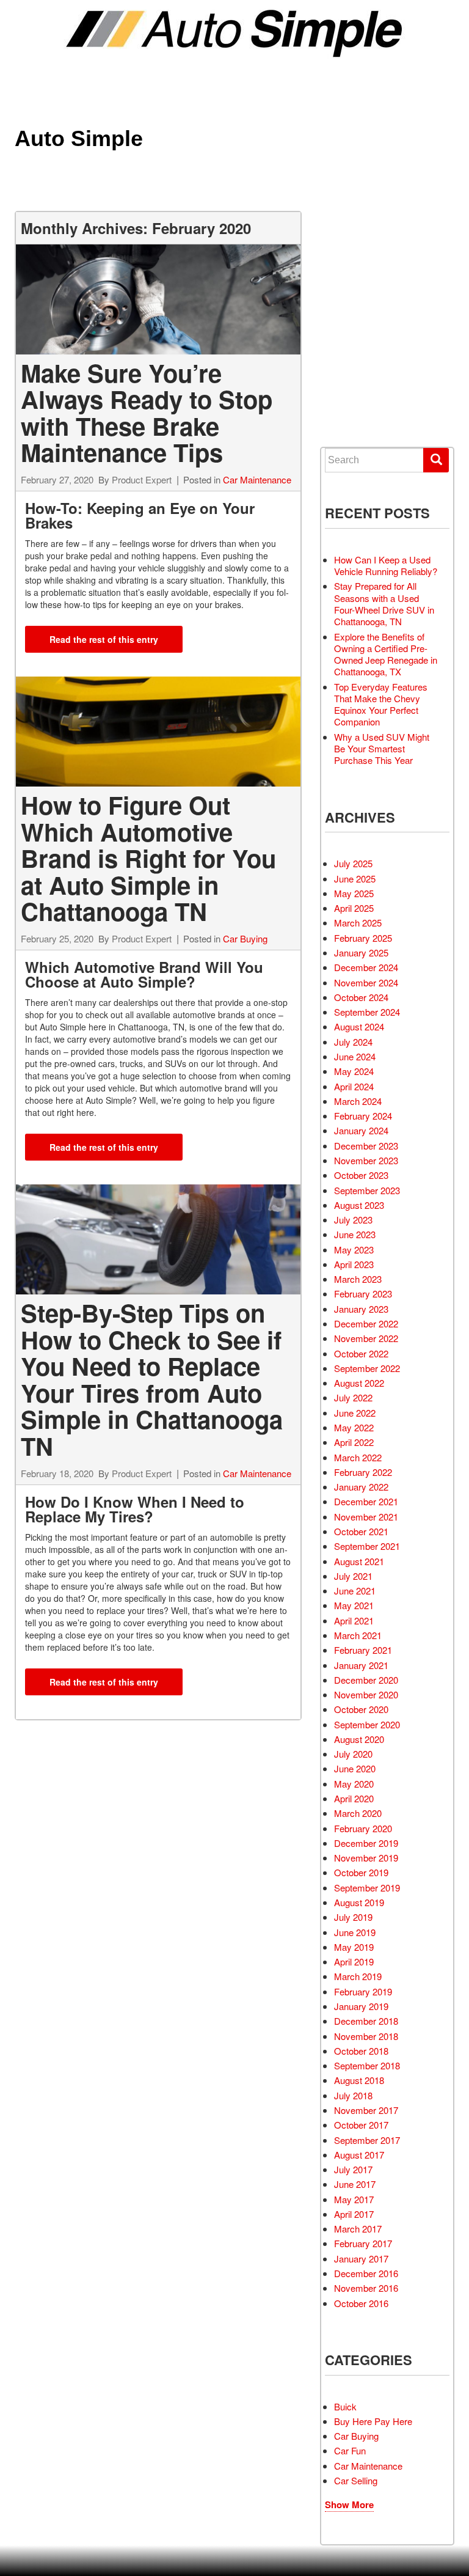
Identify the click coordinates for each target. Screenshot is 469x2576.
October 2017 (361, 2125)
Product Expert (142, 479)
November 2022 (366, 1338)
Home (355, 251)
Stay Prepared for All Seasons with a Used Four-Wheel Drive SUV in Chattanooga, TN (384, 604)
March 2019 (358, 1976)
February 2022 (363, 1472)
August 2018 (359, 2080)
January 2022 (361, 1487)
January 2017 (361, 2259)
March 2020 (358, 1813)
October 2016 (361, 2303)
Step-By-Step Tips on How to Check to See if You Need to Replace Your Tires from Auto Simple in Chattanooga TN (152, 1379)
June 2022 (355, 1413)
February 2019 (363, 1991)
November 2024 (366, 982)
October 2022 (361, 1353)
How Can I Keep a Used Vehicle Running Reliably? (386, 565)
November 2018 (366, 2036)
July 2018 (353, 2095)
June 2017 (355, 2184)
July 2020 (353, 1754)
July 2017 (353, 2169)
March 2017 (358, 2229)
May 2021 (354, 1605)
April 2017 (354, 2214)
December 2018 (366, 2021)
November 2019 (366, 1858)
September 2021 (367, 1546)
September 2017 (367, 2140)
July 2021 (353, 1576)
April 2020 (354, 1798)
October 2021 (361, 1531)
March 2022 (358, 1457)
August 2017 (359, 2155)
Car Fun (350, 2450)
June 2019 (355, 1932)
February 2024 (363, 1116)
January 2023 (361, 1309)
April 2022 (354, 1442)
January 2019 (361, 2006)
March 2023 (358, 1279)
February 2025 (363, 938)
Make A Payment (376, 362)
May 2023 (354, 1249)
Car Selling (356, 2480)
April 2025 (354, 908)
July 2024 (353, 1042)
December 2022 (366, 1323)
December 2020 (366, 1680)
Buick (345, 2406)
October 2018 (361, 2051)
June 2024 (355, 1056)
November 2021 (366, 1517)
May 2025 (354, 893)
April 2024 (354, 1086)
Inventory (365, 273)
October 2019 (361, 1872)
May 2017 (354, 2199)
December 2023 (366, 1146)
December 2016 (366, 2273)
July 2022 (353, 1397)
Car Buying (245, 938)
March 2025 (358, 923)
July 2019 (353, 1917)
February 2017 (363, 2243)
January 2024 (361, 1130)
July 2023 (353, 1220)
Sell (354, 295)
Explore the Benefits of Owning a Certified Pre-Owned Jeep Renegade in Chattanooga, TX (386, 654)
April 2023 (354, 1264)
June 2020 (355, 1768)
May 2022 (354, 1427)
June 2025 (355, 879)
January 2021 (361, 1665)
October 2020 (361, 1709)
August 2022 (359, 1383)
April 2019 (354, 1961)
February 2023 (363, 1294)
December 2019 (366, 1843)
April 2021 (354, 1620)
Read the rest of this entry (104, 639)
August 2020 (359, 1739)
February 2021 (363, 1650)
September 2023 (367, 1190)
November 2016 (366, 2288)
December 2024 (366, 967)
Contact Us (368, 406)
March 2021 (358, 1635)
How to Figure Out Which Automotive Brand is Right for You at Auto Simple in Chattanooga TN (148, 858)
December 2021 (366, 1501)
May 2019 (354, 1947)
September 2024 (367, 1012)
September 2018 (367, 2065)
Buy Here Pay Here (373, 2421)
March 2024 (358, 1101)
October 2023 (361, 1175)
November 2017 (366, 2110)
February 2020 (363, 1828)
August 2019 (359, 1902)
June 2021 (355, 1591)
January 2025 (361, 952)
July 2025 (353, 863)
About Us (363, 384)
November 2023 (366, 1160)
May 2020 (354, 1784)
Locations (365, 317)
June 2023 (355, 1234)
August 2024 (359, 1026)
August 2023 (359, 1205)
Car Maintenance (257, 479)
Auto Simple (79, 138)
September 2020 (367, 1724)
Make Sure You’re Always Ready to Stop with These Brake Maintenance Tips (147, 413)
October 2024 (361, 997)
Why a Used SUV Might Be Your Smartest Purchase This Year (382, 749)
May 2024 (354, 1071)
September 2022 (367, 1368)
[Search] (436, 460)
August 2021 (359, 1561)
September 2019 (367, 1888)
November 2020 (366, 1694)
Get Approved (373, 340)
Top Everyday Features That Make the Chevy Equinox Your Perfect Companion (381, 704)
